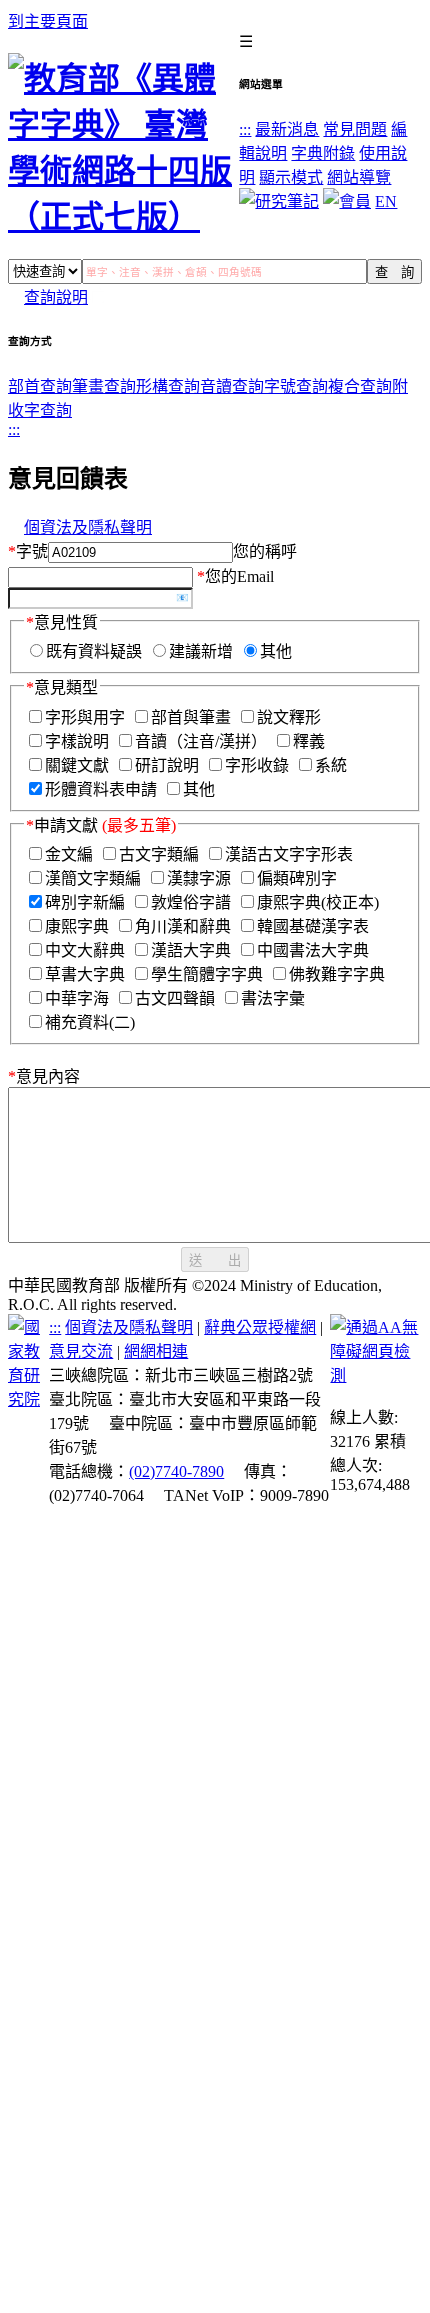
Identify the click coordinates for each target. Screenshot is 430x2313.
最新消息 (287, 129)
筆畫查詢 (104, 386)
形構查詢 (168, 386)
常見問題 (355, 129)
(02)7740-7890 (176, 1471)
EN (386, 201)
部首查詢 (40, 386)
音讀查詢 (232, 386)
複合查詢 (360, 386)
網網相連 (156, 1351)
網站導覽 (359, 177)
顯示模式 (291, 177)
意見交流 (81, 1351)
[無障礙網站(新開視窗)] (376, 1375)
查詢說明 (56, 297)
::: (245, 129)
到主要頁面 (48, 21)
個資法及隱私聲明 (88, 527)
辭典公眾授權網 (260, 1327)
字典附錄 (323, 153)
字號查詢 (296, 386)
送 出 (215, 1260)
